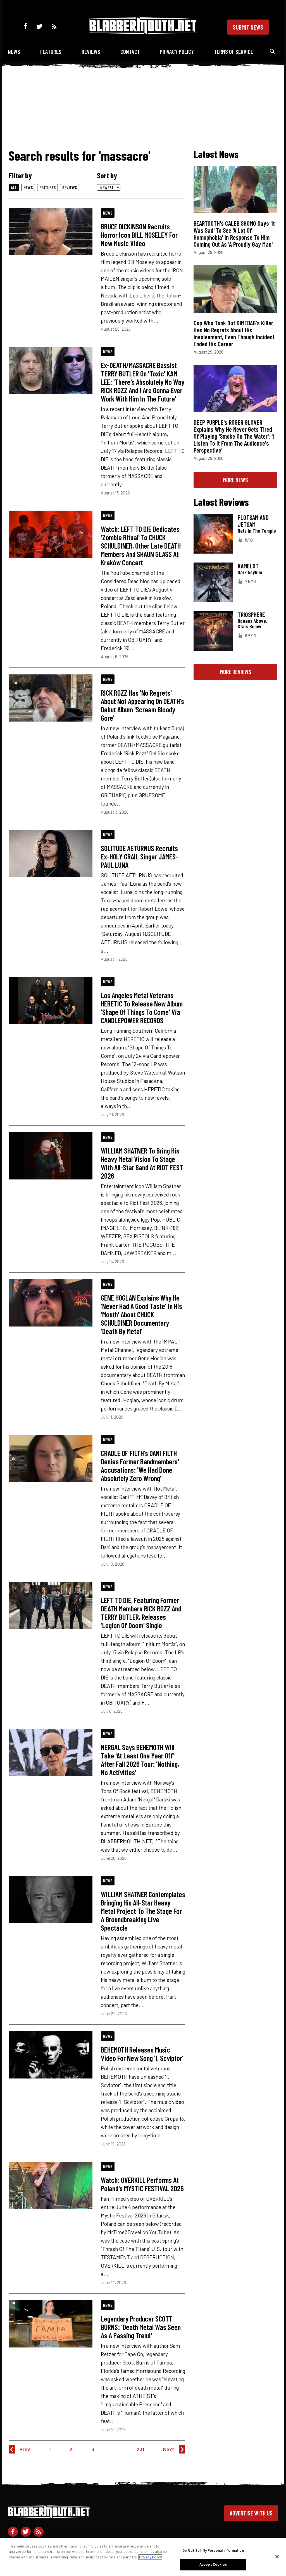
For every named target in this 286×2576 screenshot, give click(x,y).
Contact (130, 51)
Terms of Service (233, 51)
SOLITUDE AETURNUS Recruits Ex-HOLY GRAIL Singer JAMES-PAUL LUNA (140, 856)
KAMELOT (248, 566)
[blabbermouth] (143, 32)
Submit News (248, 27)
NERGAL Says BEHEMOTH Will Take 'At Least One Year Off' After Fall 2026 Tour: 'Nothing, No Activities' (140, 1760)
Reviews (91, 51)
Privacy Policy (177, 51)
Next (169, 2449)
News (14, 51)
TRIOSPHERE (251, 614)
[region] (143, 2557)
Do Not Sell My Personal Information (213, 2550)
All (14, 187)
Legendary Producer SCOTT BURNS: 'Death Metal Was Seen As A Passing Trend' (141, 2327)
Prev (25, 2449)
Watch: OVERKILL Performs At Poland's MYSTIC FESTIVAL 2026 (142, 2184)
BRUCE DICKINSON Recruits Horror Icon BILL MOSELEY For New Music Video (139, 235)
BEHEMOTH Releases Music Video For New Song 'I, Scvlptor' (142, 2054)
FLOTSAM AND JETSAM (253, 521)
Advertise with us (251, 2513)
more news (235, 480)
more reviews (236, 672)
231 (140, 2449)
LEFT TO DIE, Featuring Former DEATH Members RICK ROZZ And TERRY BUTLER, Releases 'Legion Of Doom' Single (141, 1613)
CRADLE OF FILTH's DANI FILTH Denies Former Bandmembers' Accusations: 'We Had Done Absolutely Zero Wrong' (140, 1465)
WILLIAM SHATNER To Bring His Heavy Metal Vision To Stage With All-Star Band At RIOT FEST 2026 (142, 1163)
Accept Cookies (213, 2564)
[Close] (277, 2556)
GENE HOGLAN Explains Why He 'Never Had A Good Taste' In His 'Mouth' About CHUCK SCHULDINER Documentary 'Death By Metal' (141, 1314)
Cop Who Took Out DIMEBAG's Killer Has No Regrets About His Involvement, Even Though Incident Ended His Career (234, 333)
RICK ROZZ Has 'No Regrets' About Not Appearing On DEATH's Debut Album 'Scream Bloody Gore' (142, 705)
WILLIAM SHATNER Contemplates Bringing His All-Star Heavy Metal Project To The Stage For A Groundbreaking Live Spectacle (143, 1911)
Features (51, 51)
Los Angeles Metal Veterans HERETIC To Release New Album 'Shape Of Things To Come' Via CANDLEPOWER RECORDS (142, 1008)
